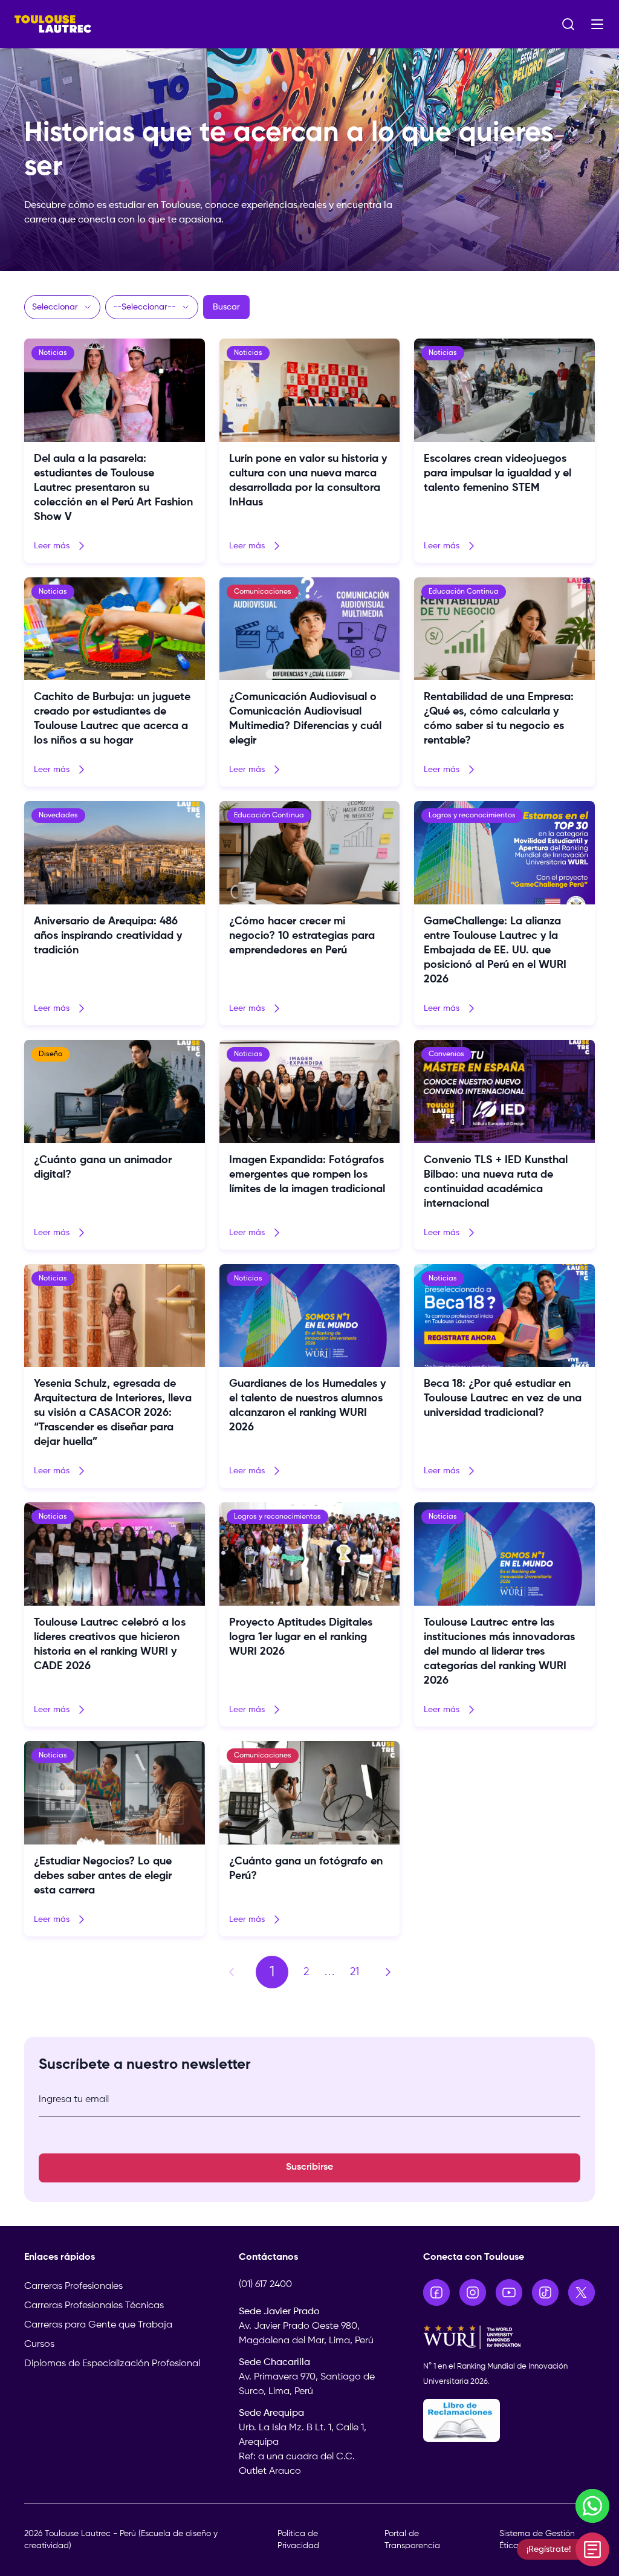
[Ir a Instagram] (473, 2292)
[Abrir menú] (597, 24)
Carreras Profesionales (73, 2286)
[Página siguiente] (388, 1972)
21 (355, 1972)
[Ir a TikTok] (545, 2292)
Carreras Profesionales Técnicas (94, 2306)
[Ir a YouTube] (509, 2292)
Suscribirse (309, 2167)
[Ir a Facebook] (436, 2292)
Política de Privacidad (298, 2540)
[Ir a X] (582, 2292)
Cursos (39, 2344)
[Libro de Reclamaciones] (509, 2420)
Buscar (226, 307)
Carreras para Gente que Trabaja (98, 2325)
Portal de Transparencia (412, 2540)
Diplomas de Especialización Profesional (112, 2364)
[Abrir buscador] (568, 24)
